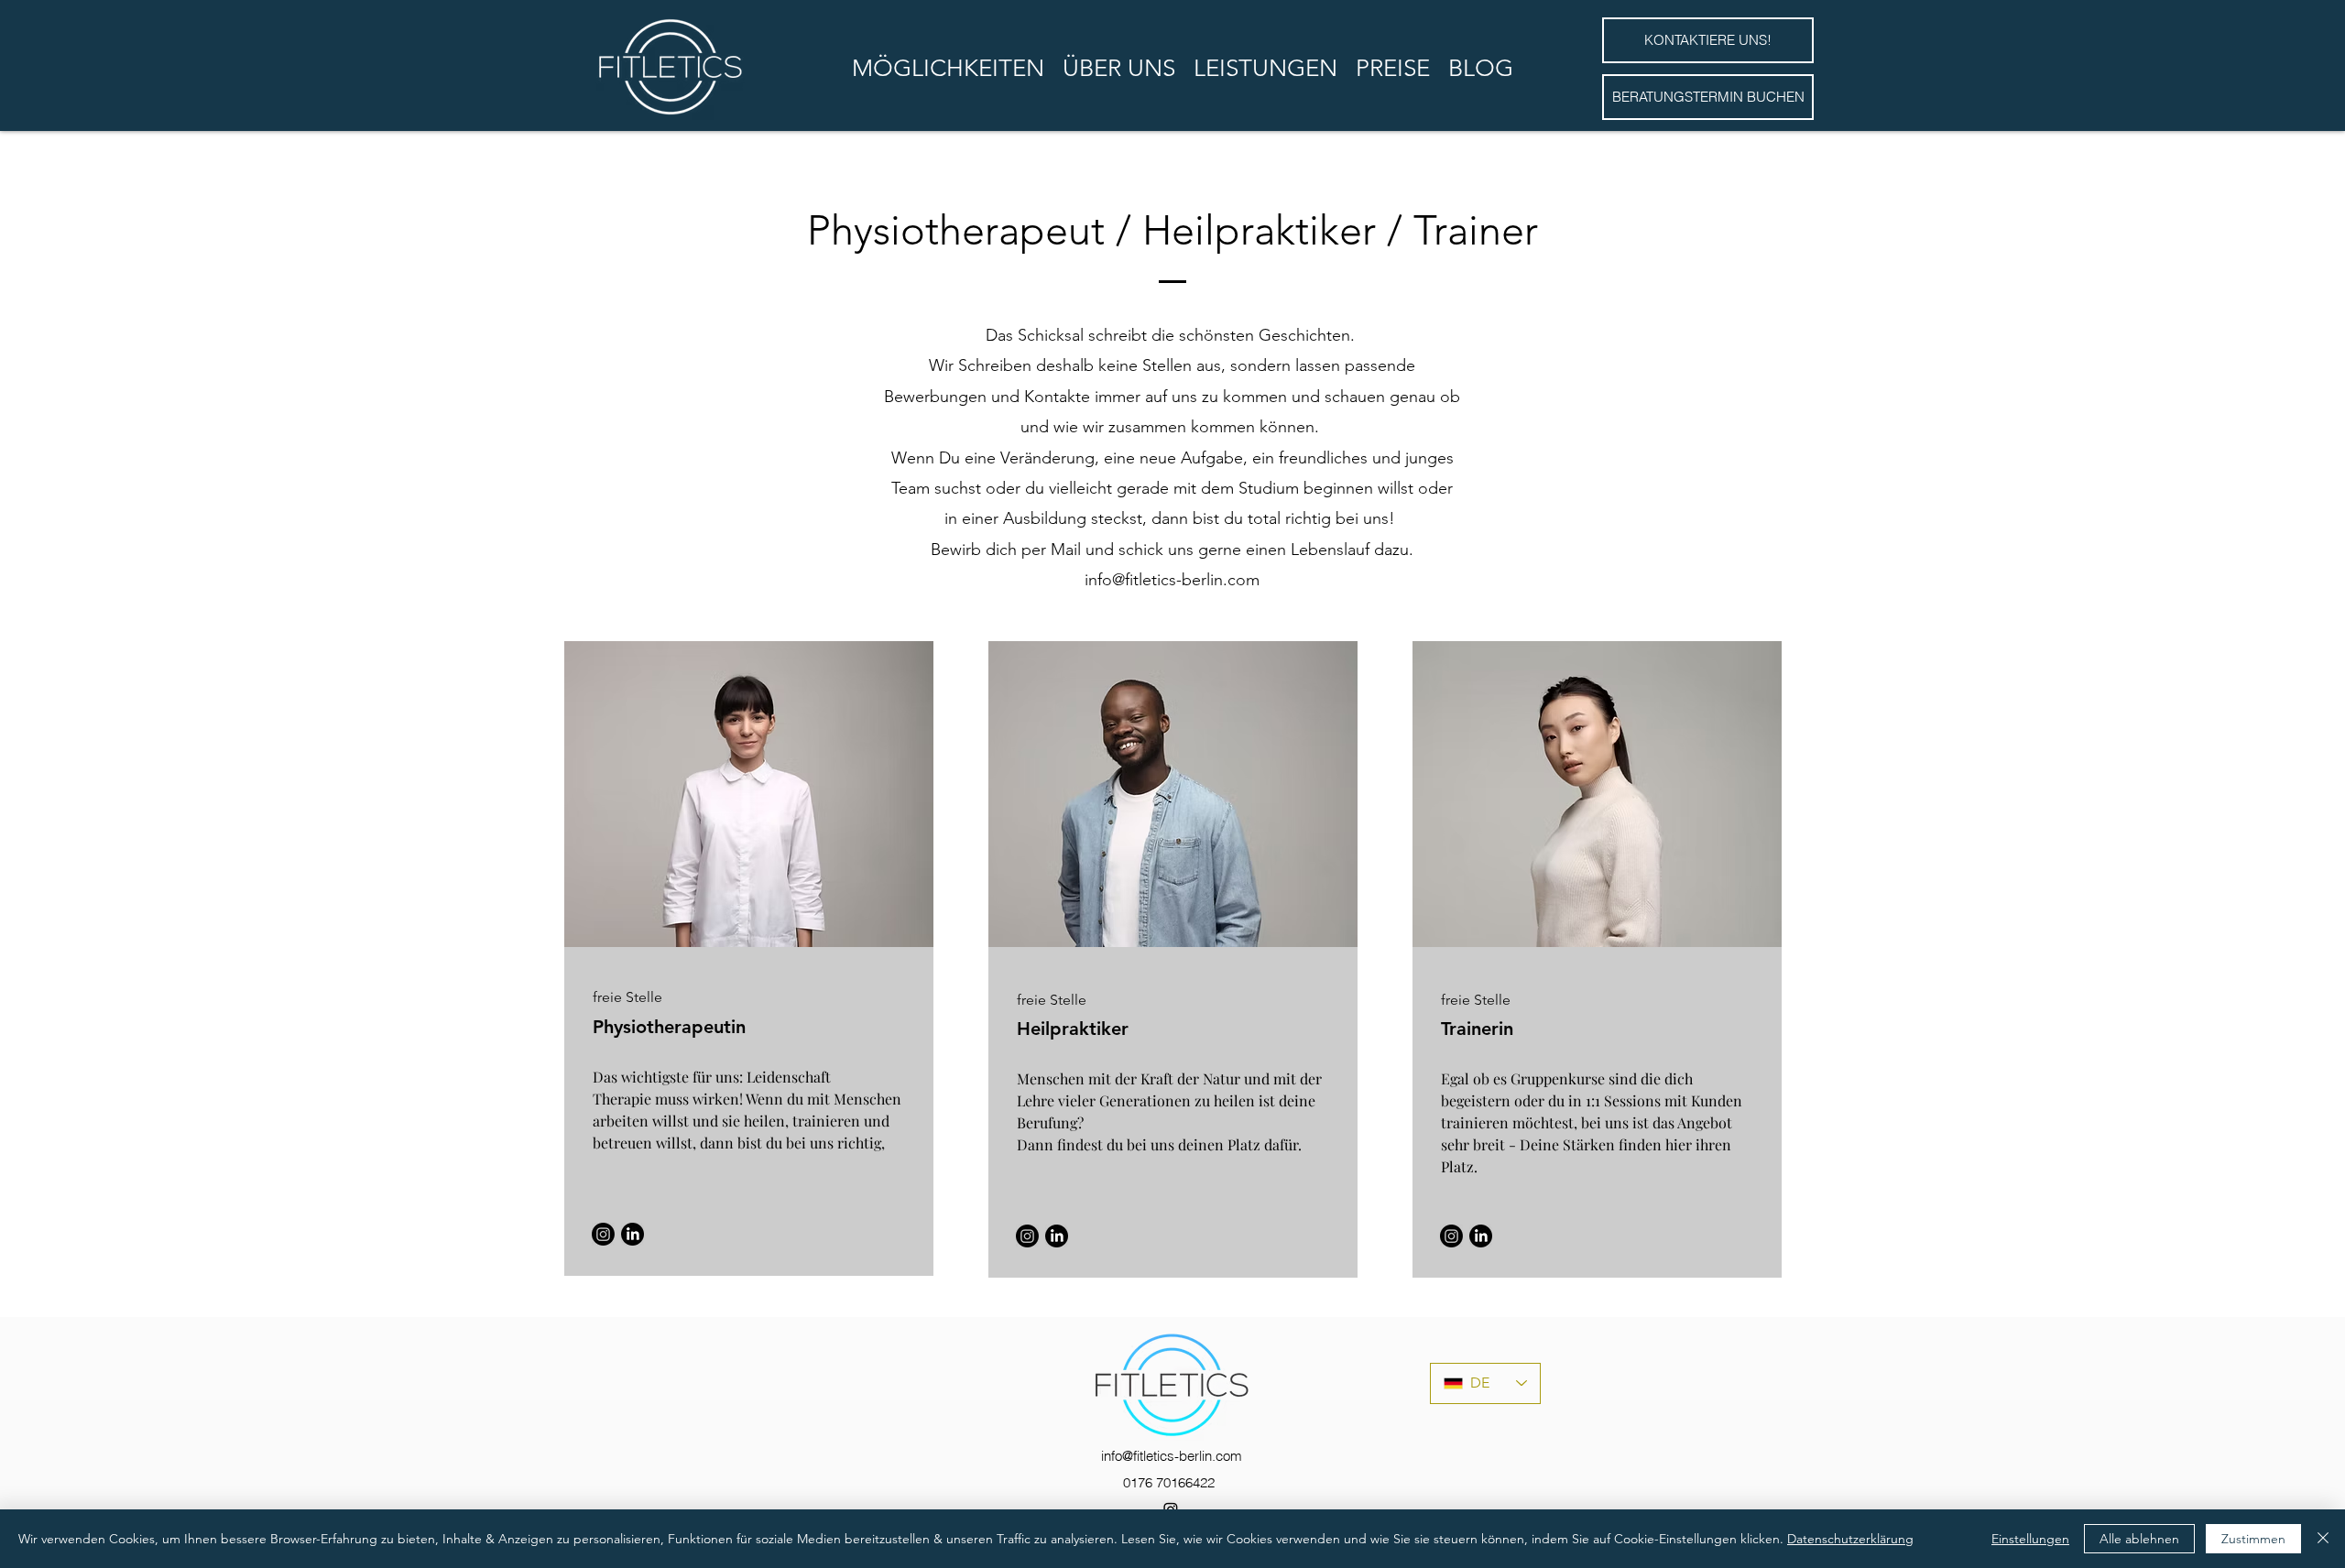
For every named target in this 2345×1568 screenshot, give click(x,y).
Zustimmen (2253, 1539)
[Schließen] (2323, 1539)
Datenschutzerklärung (1850, 1539)
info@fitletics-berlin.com (1172, 580)
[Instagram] (603, 1234)
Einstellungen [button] (2030, 1539)
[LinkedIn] (633, 1234)
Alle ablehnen (2139, 1539)
